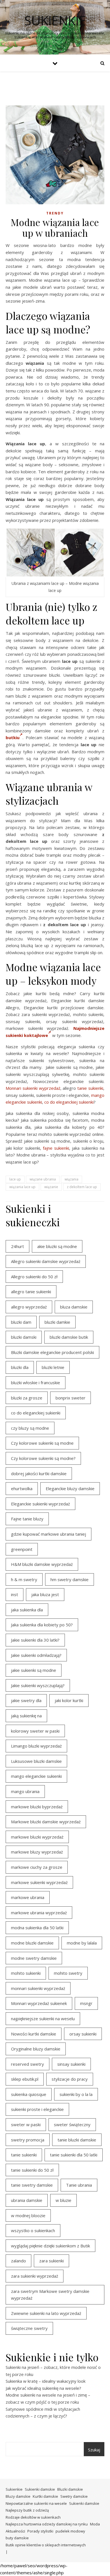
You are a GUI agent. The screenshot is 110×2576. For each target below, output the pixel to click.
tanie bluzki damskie (77, 2140)
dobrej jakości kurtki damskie (39, 1473)
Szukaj (94, 2450)
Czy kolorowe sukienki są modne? (43, 1458)
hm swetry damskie (70, 1579)
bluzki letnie (53, 1367)
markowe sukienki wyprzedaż (39, 1882)
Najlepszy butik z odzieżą (27, 2510)
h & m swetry (24, 1579)
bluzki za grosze (27, 1398)
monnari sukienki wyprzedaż (38, 1988)
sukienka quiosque (29, 2094)
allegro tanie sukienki (31, 1292)
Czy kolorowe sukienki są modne (42, 1443)
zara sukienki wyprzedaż (35, 2276)
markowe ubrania (28, 1897)
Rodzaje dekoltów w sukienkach (33, 2517)
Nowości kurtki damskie (34, 2034)
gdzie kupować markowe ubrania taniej (49, 1534)
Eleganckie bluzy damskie (70, 1488)
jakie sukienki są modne (34, 1670)
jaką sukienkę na (26, 1716)
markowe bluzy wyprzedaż (37, 1852)
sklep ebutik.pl (25, 2079)
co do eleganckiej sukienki (69, 1102)
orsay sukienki (83, 2034)
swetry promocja (28, 2140)
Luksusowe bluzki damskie (36, 1761)
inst (15, 1594)
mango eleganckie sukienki (36, 1776)
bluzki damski (24, 1337)
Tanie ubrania (79, 2185)
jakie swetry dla (26, 1700)
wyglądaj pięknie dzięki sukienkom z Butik (50, 2246)
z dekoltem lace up (82, 1187)
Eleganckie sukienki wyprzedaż (40, 1504)
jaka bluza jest (45, 1594)
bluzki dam (21, 1322)
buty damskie (17, 2538)
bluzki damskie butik (69, 1337)
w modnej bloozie (28, 2215)
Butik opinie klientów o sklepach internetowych (46, 2545)
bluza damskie (74, 1307)
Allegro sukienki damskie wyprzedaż (46, 1261)
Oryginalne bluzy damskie (36, 2049)
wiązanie (51, 1187)
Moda (95, 2524)
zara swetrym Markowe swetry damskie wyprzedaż (50, 2295)
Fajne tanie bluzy (27, 1519)
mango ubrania (25, 1791)
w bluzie (63, 2200)
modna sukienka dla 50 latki (37, 1928)
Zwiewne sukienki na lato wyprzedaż (46, 2313)
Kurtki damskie (45, 2496)
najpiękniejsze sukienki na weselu (43, 2019)
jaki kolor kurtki (69, 1700)
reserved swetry (27, 2064)
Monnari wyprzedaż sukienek (39, 2003)
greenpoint (22, 1549)
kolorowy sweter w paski (35, 1731)
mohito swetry (68, 1973)
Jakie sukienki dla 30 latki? (35, 1640)
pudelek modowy (70, 2531)
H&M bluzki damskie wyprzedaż (42, 1564)
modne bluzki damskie (32, 1943)
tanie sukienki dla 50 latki (74, 2155)
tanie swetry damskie (32, 2185)
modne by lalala (82, 1943)
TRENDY (55, 213)
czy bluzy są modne (30, 1428)
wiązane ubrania (43, 1179)
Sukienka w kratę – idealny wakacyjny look (46, 2381)
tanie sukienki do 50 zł (32, 2170)
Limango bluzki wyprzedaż (36, 1746)
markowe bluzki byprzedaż (37, 1807)
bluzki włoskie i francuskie (36, 1383)
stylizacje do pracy (70, 2079)
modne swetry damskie (34, 1958)
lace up (15, 1179)
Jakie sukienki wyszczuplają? (38, 1685)
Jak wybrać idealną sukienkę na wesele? (43, 2388)
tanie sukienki (90, 1088)
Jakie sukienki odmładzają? (36, 1655)
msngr (86, 2003)
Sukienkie (14, 2489)
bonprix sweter (71, 1398)
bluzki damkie (57, 1322)
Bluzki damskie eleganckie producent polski (52, 1352)
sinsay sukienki (71, 2064)
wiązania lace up (22, 1187)
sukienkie (55, 20)
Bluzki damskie (70, 2489)
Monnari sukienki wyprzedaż (33, 1088)
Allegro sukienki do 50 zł (34, 1277)
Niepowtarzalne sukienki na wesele (36, 2503)
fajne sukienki (56, 1148)
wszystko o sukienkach (33, 2230)
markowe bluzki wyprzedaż (37, 1837)
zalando (18, 2261)
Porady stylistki (40, 2531)
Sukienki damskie (40, 2489)
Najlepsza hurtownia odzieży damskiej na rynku (47, 2524)
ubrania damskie (27, 2200)
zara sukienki (51, 2261)
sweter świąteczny (72, 2124)
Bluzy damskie (18, 2496)
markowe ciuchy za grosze (37, 1867)
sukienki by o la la (76, 2094)
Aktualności (15, 2531)
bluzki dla (20, 1367)
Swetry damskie (74, 2496)
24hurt (17, 1246)
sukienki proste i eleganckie (37, 2109)
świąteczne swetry (29, 2328)
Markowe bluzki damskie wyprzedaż (46, 1822)
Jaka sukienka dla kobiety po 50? (42, 1625)
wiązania (71, 1179)
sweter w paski (26, 2124)
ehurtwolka (22, 1488)
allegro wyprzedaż (29, 1307)
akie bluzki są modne (57, 1246)
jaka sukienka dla (27, 1610)
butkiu (13, 737)
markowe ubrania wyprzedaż (39, 1913)
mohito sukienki (26, 1973)
